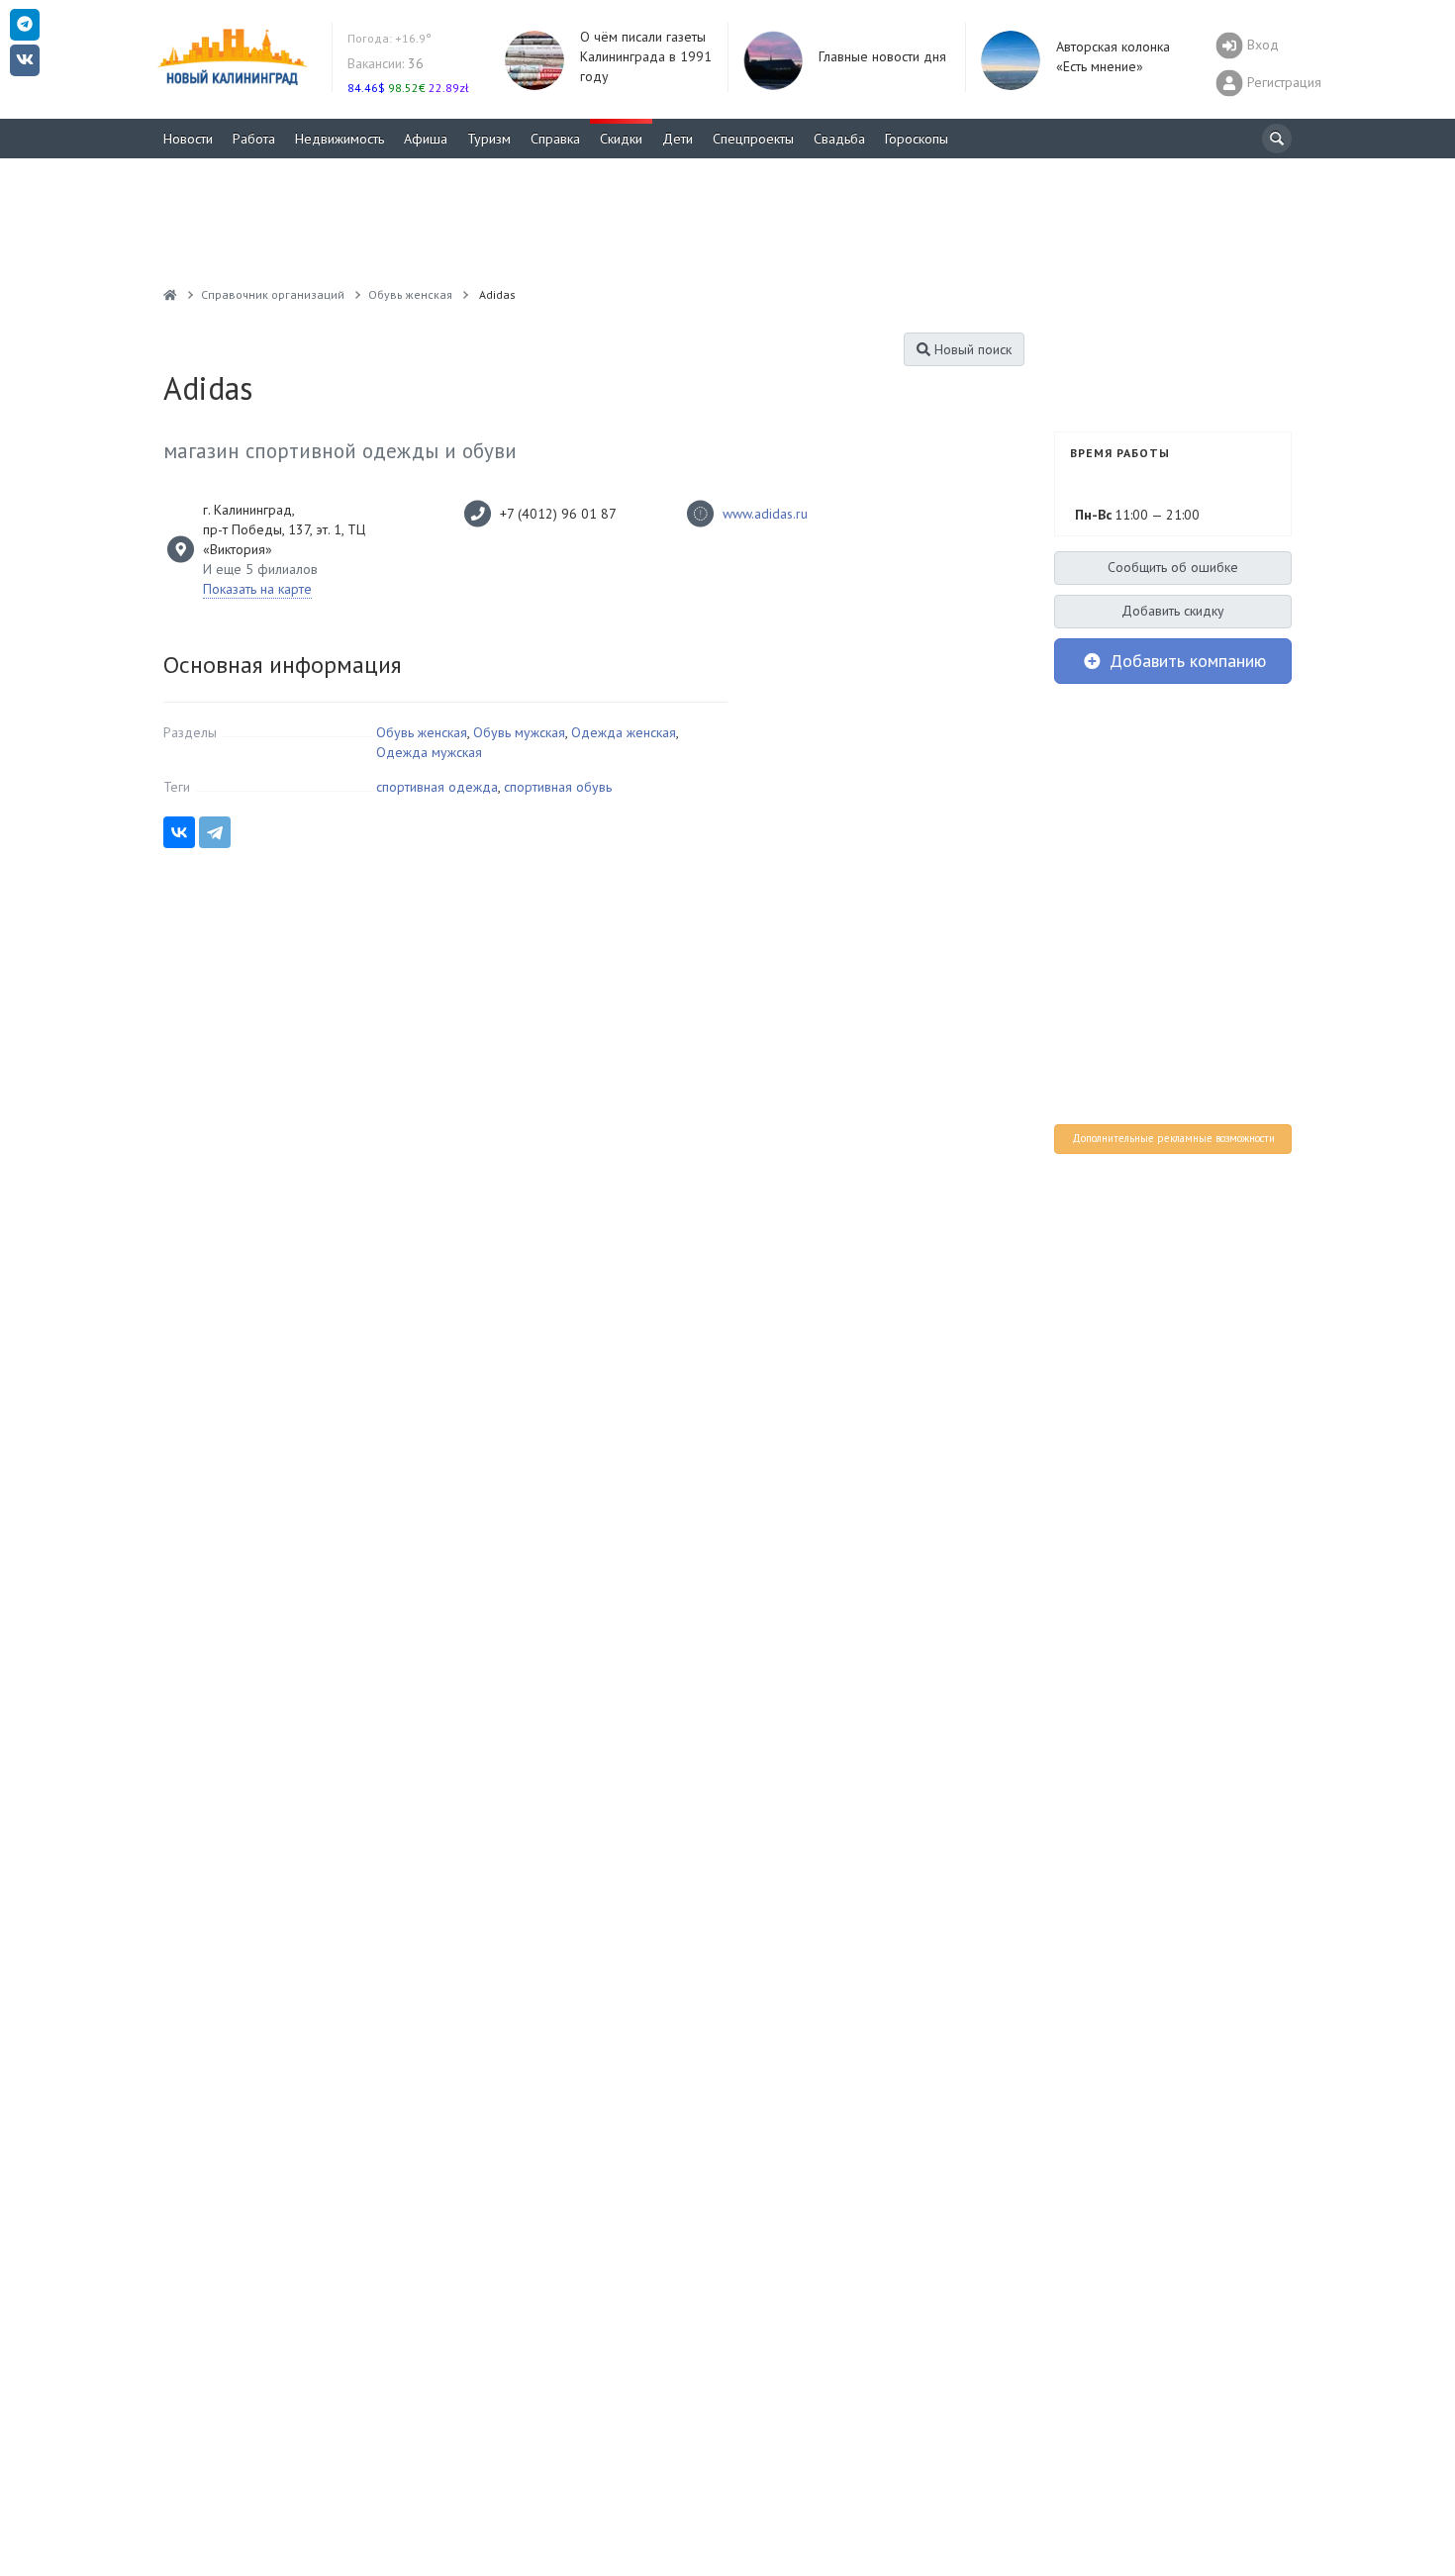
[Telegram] (215, 832)
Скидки (621, 139)
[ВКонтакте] (179, 832)
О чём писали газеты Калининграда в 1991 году (646, 56)
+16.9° (389, 38)
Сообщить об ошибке (1173, 567)
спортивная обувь (558, 787)
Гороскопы (917, 139)
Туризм (489, 139)
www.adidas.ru (765, 514)
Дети (678, 139)
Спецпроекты (753, 139)
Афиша (426, 139)
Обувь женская (422, 732)
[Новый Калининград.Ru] (170, 294)
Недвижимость (339, 139)
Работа (254, 139)
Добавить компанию (1185, 661)
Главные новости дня (882, 56)
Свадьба (839, 139)
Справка (555, 139)
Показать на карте (257, 589)
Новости (188, 139)
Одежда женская (624, 732)
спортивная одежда (437, 787)
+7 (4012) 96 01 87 (558, 514)
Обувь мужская (519, 732)
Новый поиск (971, 349)
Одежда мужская (429, 752)
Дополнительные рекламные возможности (1173, 1138)
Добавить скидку (1173, 611)
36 (386, 63)
